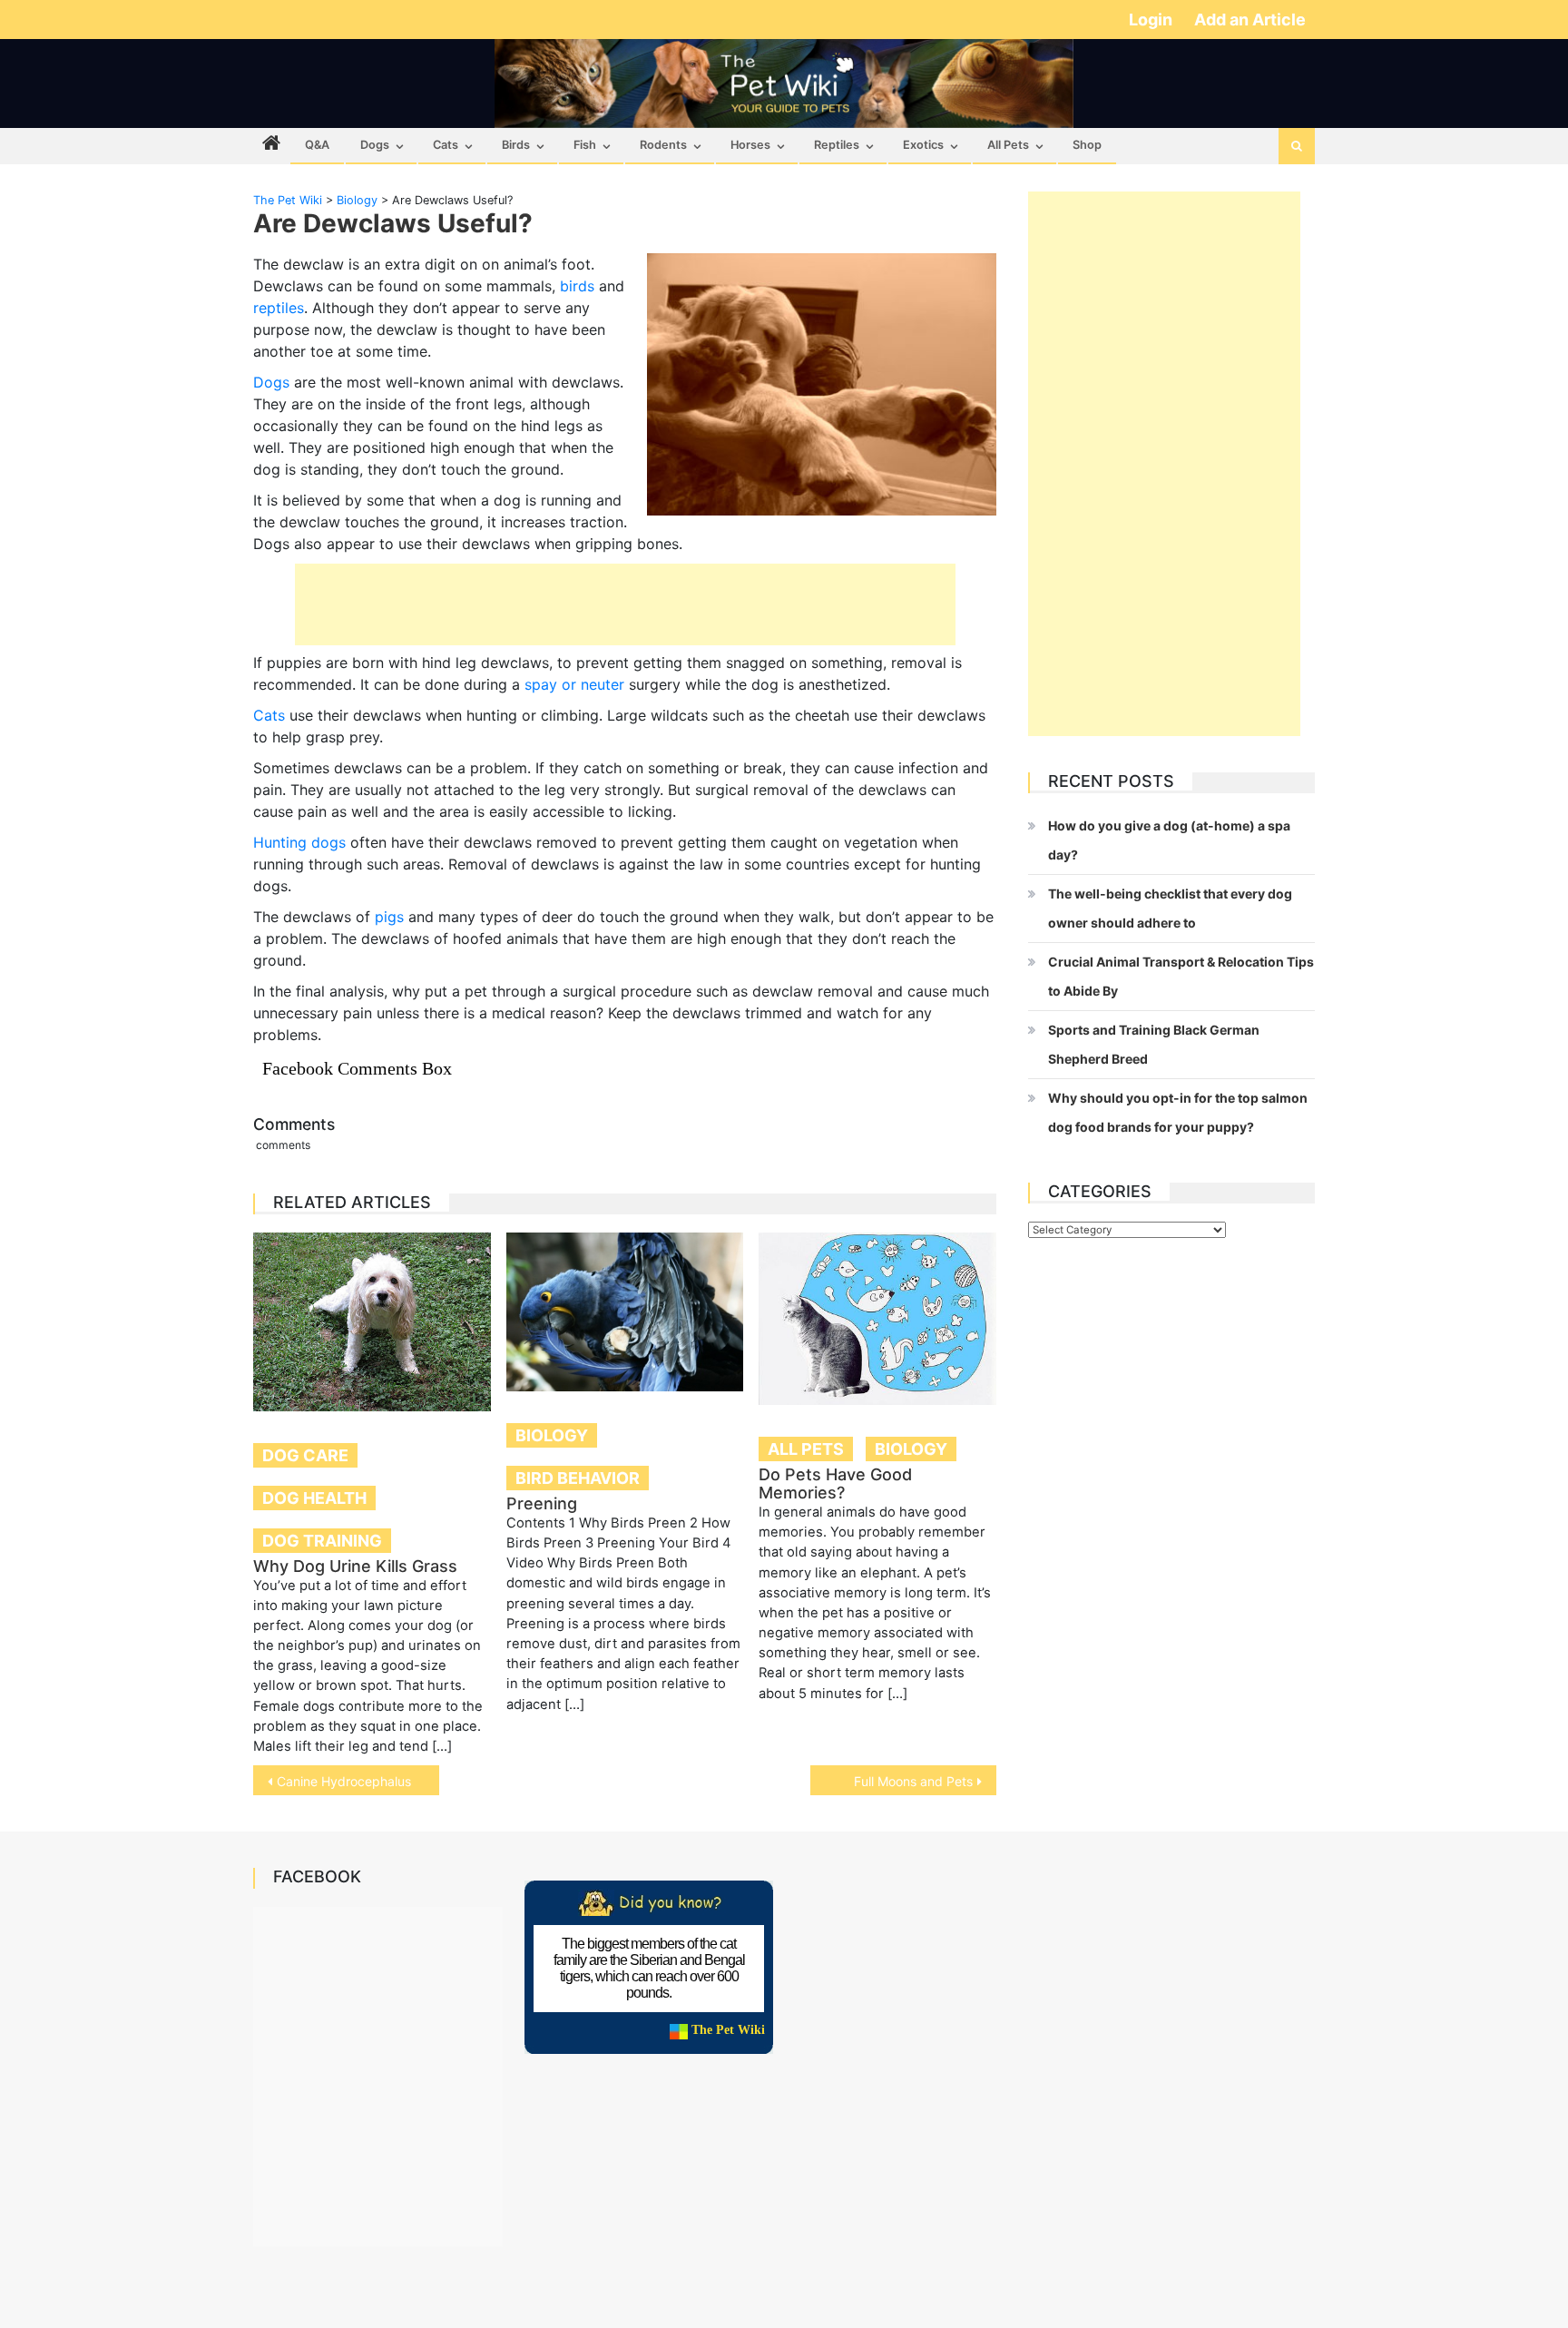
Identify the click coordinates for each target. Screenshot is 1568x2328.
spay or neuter (574, 684)
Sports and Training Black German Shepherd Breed (1154, 1044)
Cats (446, 145)
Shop (1087, 145)
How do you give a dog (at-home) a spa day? (1169, 840)
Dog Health (314, 1498)
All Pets (1008, 145)
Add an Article (1250, 20)
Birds (516, 145)
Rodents (663, 145)
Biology (552, 1435)
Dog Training (322, 1541)
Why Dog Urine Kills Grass (355, 1566)
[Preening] (625, 1312)
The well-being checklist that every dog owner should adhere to (1170, 908)
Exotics (923, 145)
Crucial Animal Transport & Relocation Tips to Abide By (1181, 976)
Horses (750, 145)
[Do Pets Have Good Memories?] (877, 1319)
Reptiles (837, 145)
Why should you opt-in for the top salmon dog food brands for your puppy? (1178, 1112)
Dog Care (305, 1455)
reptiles (279, 308)
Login (1152, 20)
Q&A (317, 145)
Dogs (375, 145)
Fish (585, 145)
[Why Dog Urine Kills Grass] (372, 1321)
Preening (542, 1503)
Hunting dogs (299, 842)
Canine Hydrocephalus (344, 1781)
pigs (389, 917)
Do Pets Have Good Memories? (835, 1483)
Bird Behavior (578, 1478)
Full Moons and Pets (913, 1781)
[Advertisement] (625, 604)
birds (577, 286)
